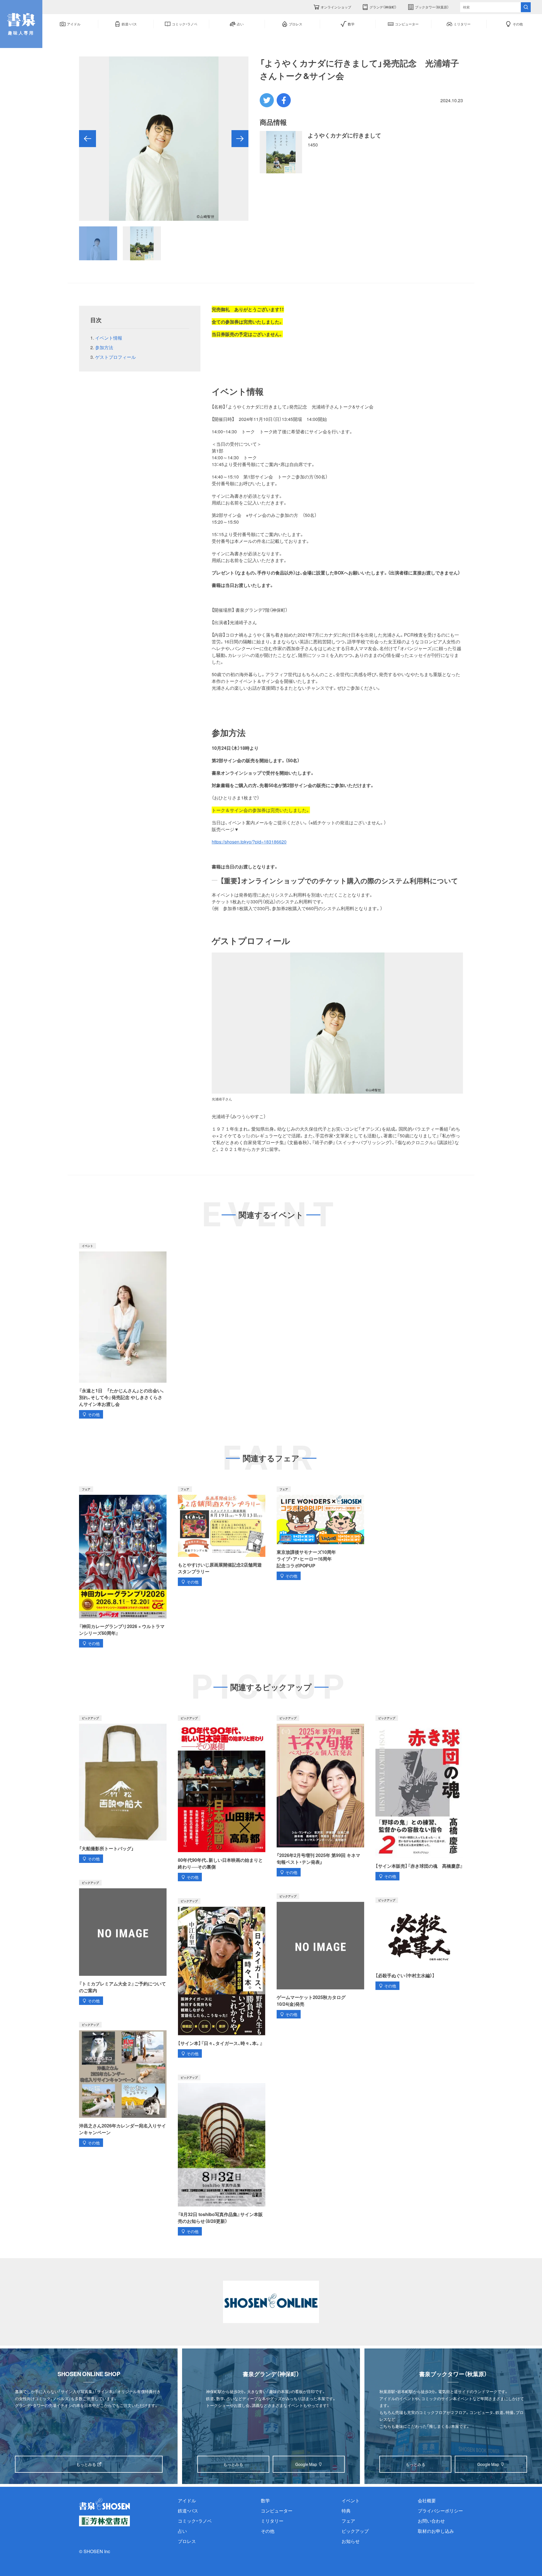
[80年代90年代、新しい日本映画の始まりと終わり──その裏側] (222, 1798)
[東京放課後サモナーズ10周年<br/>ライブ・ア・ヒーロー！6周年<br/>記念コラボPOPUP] (320, 1533)
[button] (88, 139)
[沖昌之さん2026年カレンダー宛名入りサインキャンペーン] (123, 2084)
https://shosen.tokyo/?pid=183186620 (249, 842)
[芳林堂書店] (104, 2521)
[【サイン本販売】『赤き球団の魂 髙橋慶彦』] (419, 1798)
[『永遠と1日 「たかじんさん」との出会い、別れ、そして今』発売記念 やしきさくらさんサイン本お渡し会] (123, 1331)
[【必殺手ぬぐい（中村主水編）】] (419, 1944)
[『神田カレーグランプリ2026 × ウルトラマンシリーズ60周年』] (123, 1567)
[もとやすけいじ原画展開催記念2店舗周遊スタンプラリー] (222, 1536)
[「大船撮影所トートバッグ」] (123, 1789)
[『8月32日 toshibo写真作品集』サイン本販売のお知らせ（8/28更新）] (222, 2155)
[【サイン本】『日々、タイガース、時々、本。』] (222, 1978)
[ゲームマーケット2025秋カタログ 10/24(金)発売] (320, 1956)
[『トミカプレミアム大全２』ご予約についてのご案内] (123, 1942)
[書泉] (104, 2504)
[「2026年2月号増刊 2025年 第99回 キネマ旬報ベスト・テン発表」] (320, 1796)
